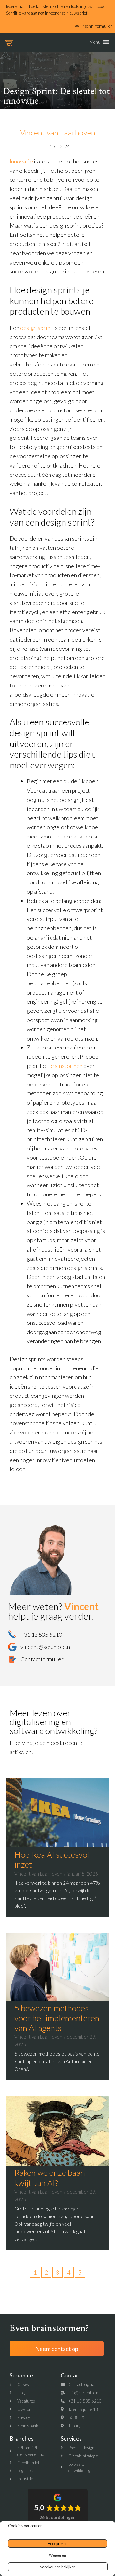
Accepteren (58, 2544)
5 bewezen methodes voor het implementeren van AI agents (57, 2018)
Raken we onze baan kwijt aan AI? (50, 2177)
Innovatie (21, 161)
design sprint (36, 328)
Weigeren (57, 2555)
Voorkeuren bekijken (58, 2567)
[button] (95, 42)
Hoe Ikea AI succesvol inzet (52, 1859)
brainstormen (66, 1066)
